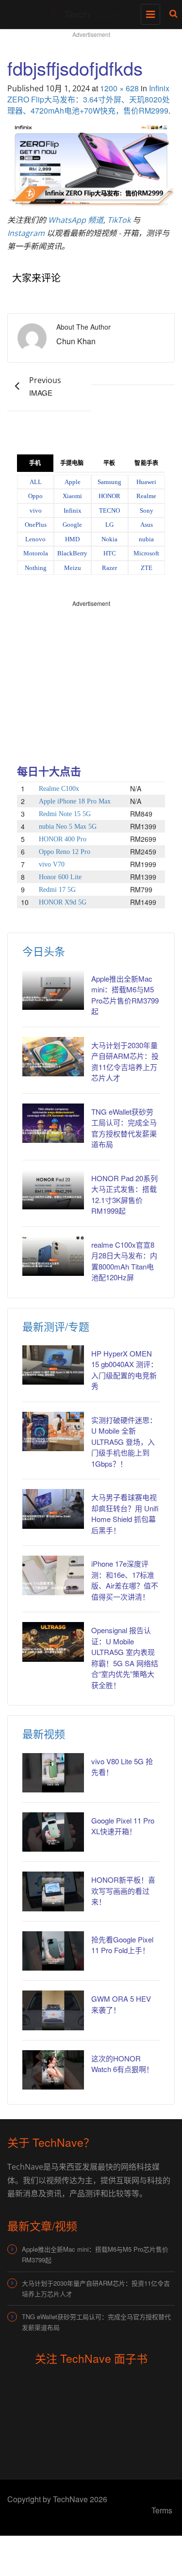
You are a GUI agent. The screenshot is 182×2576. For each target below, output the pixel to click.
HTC (110, 553)
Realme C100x (59, 789)
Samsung (109, 482)
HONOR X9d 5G (63, 902)
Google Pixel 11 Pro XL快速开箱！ (123, 1826)
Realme (146, 496)
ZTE (147, 568)
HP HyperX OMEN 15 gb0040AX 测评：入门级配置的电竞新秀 (124, 1370)
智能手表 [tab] (146, 463)
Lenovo (35, 539)
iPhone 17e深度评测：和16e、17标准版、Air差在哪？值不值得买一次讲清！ (125, 1580)
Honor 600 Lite (60, 877)
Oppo (35, 496)
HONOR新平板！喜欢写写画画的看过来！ (123, 1890)
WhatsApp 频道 (76, 220)
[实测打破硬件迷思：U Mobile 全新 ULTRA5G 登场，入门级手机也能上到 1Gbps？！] (53, 1431)
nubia (146, 539)
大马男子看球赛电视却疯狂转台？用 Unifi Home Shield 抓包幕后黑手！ (125, 1514)
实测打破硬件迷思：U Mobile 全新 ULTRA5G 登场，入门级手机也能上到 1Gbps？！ (124, 1442)
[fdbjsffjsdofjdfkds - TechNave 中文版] (89, 12)
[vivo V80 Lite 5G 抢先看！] (53, 1773)
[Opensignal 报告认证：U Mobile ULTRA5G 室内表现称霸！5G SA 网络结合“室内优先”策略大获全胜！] (53, 1642)
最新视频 (44, 1733)
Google (72, 525)
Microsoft (146, 553)
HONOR (109, 496)
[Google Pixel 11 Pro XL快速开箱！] (53, 1832)
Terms (162, 2510)
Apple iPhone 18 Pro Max (75, 801)
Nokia (109, 539)
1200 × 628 (119, 88)
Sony (147, 510)
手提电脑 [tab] (72, 463)
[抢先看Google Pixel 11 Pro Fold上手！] (53, 1951)
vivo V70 (52, 864)
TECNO (109, 510)
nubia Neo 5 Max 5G (68, 827)
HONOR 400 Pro (63, 839)
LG (109, 525)
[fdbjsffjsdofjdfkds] (91, 164)
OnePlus (36, 525)
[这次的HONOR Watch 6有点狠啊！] (53, 2070)
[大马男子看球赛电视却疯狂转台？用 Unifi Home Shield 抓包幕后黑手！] (53, 1509)
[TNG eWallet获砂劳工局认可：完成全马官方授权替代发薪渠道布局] (53, 1123)
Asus (147, 525)
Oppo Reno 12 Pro (65, 852)
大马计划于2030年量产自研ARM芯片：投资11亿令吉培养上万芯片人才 (96, 2288)
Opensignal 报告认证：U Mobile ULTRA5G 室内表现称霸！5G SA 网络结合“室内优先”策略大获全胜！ (125, 1657)
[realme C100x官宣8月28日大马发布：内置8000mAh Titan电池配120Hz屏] (53, 1256)
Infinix (73, 510)
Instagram (26, 233)
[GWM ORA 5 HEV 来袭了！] (53, 2010)
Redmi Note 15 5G (65, 814)
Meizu (73, 568)
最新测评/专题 (56, 1326)
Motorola (36, 553)
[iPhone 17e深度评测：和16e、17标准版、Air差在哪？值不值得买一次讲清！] (53, 1575)
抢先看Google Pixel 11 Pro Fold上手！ (122, 1945)
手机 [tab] (35, 463)
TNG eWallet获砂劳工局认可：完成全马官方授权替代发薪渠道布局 (96, 2322)
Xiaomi (72, 496)
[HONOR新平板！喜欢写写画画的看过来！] (53, 1891)
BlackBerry (72, 553)
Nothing (36, 568)
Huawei (146, 482)
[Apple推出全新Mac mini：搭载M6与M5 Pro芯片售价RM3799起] (53, 990)
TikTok (119, 220)
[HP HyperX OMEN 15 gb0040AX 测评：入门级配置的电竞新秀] (53, 1365)
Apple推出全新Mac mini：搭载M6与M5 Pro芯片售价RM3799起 (95, 2254)
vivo (36, 510)
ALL (36, 482)
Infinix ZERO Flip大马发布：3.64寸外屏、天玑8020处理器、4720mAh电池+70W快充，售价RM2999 (89, 99)
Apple (73, 482)
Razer (109, 568)
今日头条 (44, 951)
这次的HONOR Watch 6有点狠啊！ (122, 2064)
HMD (72, 539)
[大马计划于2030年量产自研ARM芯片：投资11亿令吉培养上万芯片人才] (53, 1057)
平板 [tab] (109, 463)
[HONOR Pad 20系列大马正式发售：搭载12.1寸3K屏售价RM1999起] (53, 1190)
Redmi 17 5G (57, 890)
